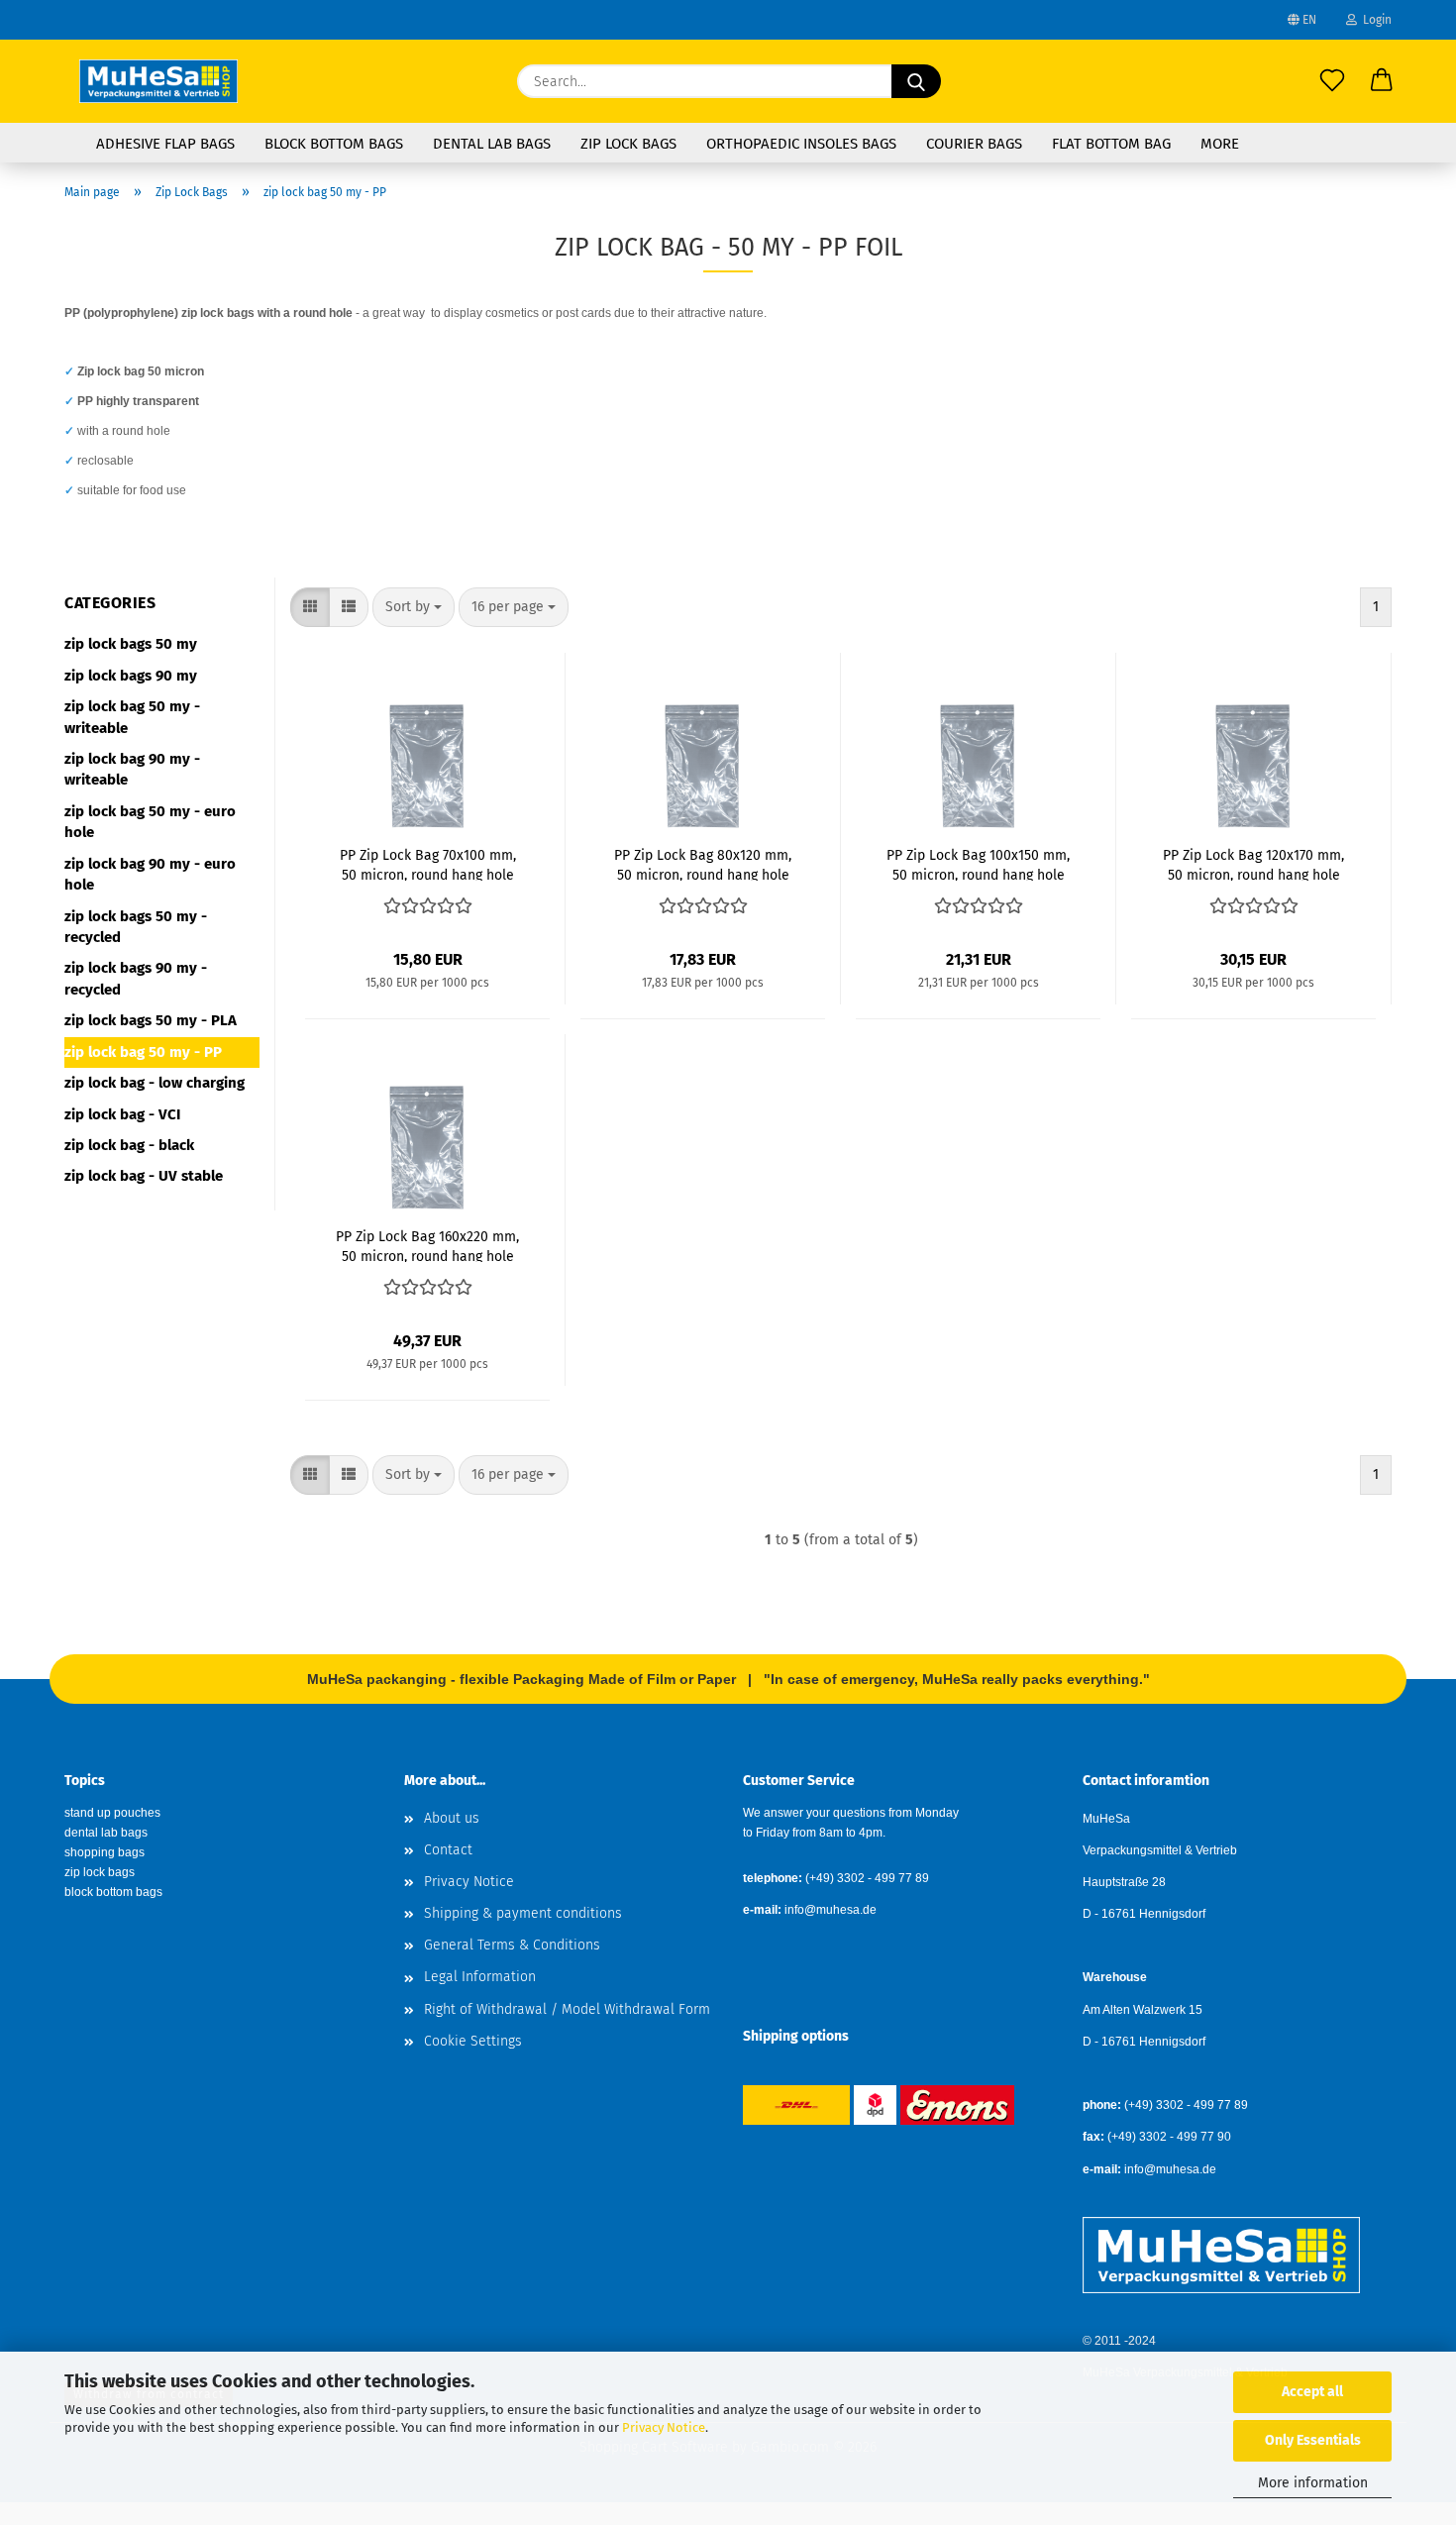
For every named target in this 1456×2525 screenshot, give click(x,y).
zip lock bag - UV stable (144, 1176)
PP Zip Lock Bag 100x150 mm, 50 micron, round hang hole (978, 864)
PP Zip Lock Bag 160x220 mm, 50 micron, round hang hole (427, 1245)
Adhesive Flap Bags (165, 144)
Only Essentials (1313, 2440)
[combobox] (414, 607)
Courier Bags (974, 144)
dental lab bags (106, 1833)
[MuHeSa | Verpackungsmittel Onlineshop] (158, 81)
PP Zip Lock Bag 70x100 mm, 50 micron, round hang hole (428, 864)
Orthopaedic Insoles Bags (801, 144)
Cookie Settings (473, 2041)
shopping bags (104, 1852)
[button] (1382, 81)
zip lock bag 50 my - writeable (132, 717)
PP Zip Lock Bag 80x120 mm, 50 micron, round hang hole (703, 864)
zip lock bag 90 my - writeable (132, 769)
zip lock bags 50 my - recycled (136, 927)
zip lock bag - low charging (155, 1083)
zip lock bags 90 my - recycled (136, 978)
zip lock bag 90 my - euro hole (150, 874)
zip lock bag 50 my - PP (143, 1052)
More (1220, 144)
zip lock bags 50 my (131, 644)
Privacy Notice (664, 2427)
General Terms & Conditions (512, 1945)
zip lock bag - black (129, 1145)
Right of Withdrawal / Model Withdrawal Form (567, 2009)
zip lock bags (100, 1872)
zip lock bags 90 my (131, 676)
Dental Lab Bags (492, 144)
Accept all (1312, 2392)
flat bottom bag (1111, 144)
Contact (448, 1850)
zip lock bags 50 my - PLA (151, 1020)
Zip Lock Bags (628, 144)
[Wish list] (1332, 81)
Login (1374, 20)
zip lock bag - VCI (122, 1114)
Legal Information (480, 1977)
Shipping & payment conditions (523, 1913)
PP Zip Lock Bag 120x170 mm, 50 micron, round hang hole (1253, 864)
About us (452, 1818)
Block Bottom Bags (334, 144)
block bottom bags (113, 1892)
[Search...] (916, 81)
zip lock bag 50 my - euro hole (150, 822)
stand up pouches (112, 1813)
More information (1313, 2483)
